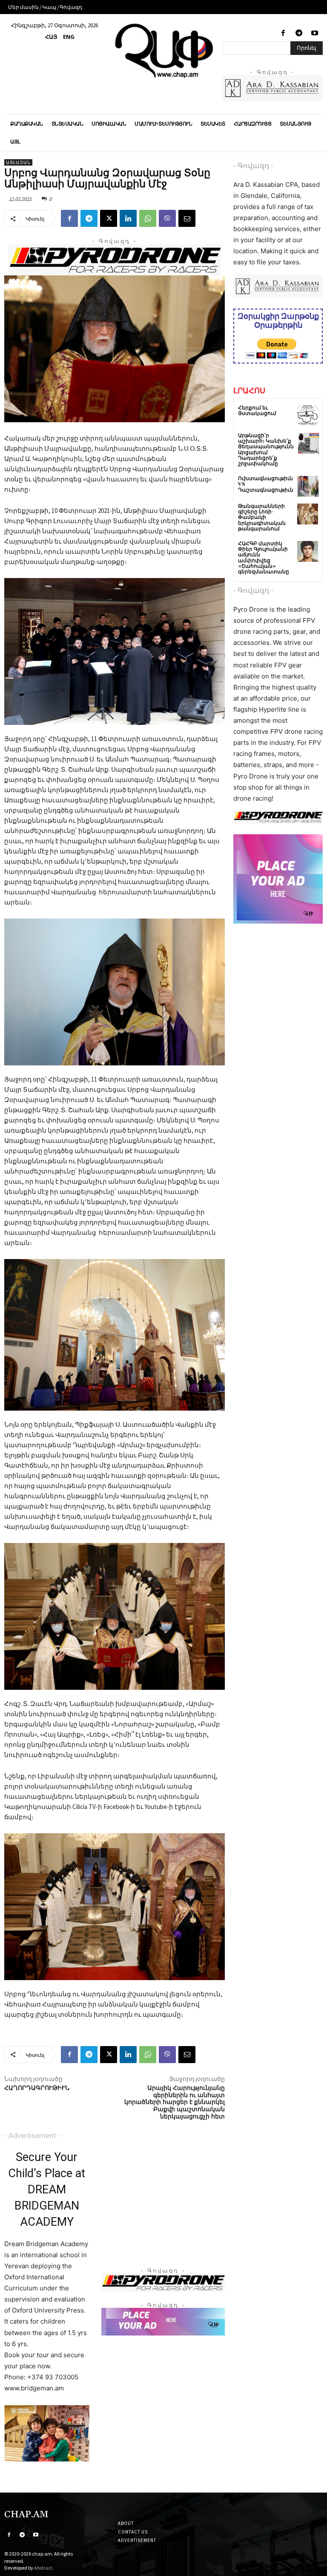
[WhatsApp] (148, 218)
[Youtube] (315, 33)
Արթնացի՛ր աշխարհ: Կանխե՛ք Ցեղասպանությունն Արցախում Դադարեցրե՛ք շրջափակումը (266, 450)
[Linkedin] (128, 218)
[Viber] (167, 218)
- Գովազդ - (253, 166)
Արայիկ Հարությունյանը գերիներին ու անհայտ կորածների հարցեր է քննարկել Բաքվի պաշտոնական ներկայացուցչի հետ (175, 2102)
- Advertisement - (32, 2135)
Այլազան (18, 162)
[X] (109, 218)
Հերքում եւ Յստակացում (257, 411)
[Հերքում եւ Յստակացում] (308, 416)
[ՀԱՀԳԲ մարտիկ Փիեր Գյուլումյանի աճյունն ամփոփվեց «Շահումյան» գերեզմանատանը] (308, 551)
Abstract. (44, 2568)
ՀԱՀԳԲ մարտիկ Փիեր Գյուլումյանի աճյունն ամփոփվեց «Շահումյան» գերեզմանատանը (264, 558)
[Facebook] (283, 33)
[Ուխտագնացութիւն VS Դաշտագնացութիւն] (308, 486)
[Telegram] (299, 33)
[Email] (187, 218)
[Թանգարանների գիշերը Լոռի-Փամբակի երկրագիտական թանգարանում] (308, 514)
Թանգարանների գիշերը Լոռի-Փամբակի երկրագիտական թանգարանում (262, 518)
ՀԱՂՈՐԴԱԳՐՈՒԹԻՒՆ (37, 2088)
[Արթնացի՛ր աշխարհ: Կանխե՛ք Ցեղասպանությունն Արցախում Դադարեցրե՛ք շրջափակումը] (308, 443)
